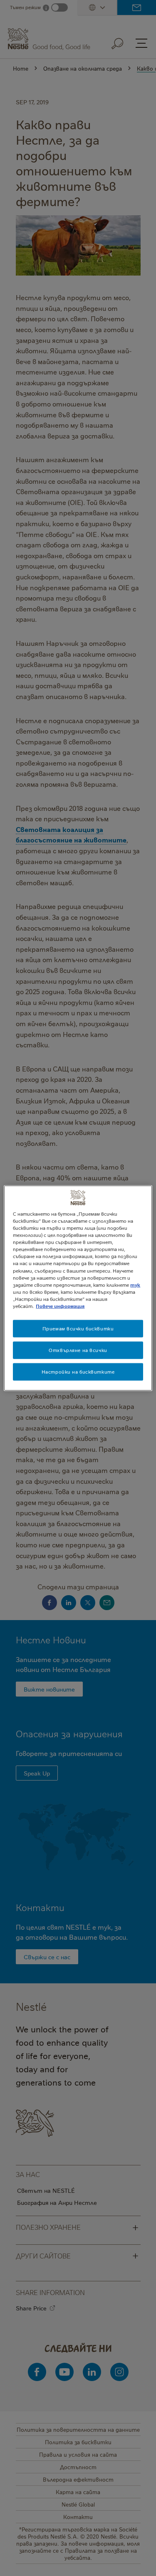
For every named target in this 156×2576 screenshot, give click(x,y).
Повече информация (60, 1306)
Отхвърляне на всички (78, 1350)
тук (135, 1284)
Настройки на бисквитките (78, 1371)
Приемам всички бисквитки (78, 1329)
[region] (78, 1288)
